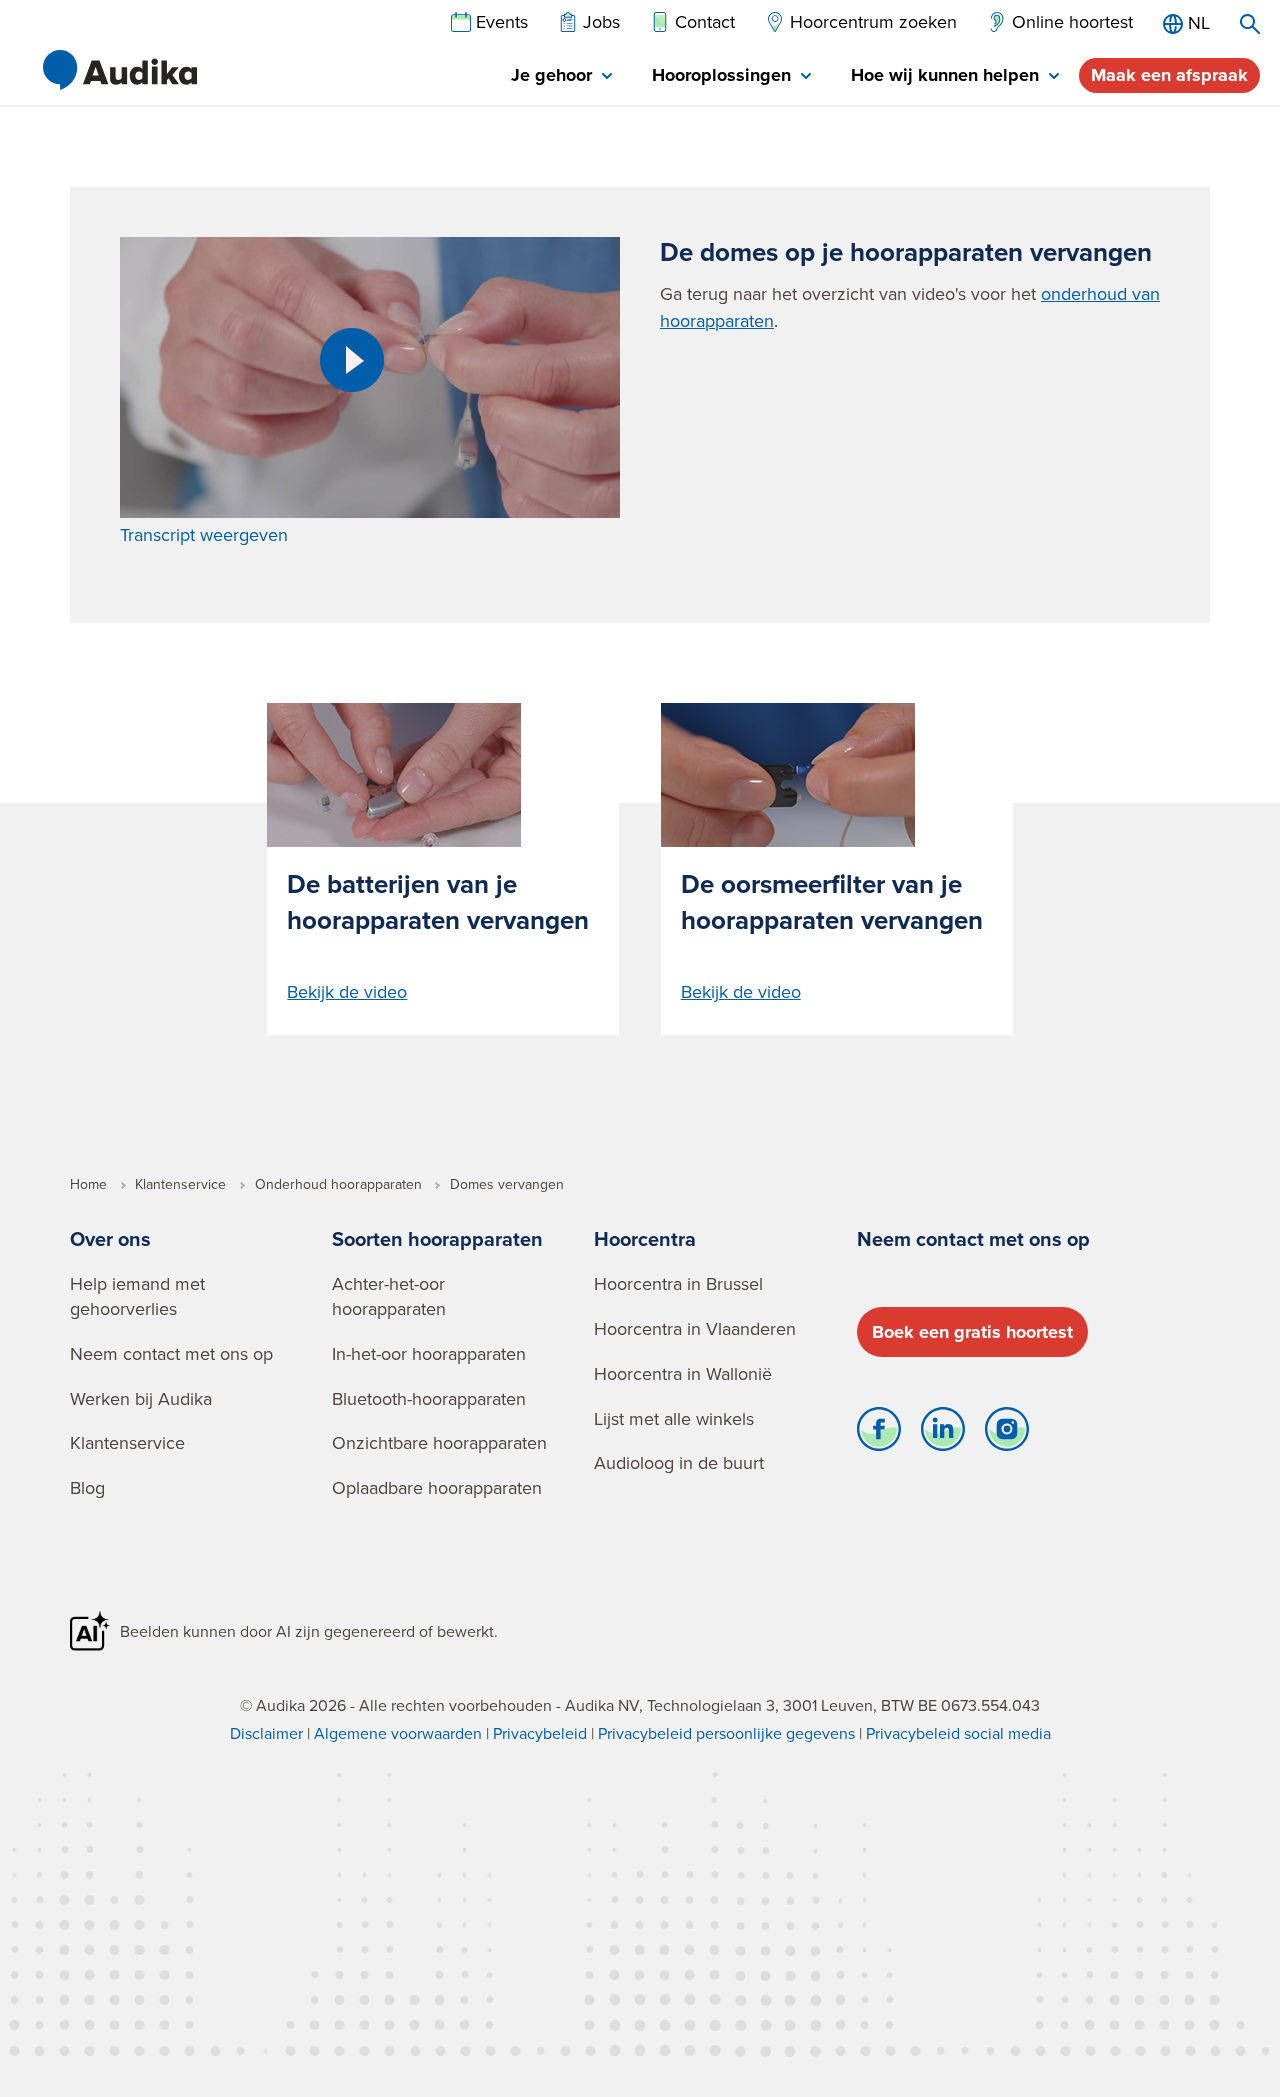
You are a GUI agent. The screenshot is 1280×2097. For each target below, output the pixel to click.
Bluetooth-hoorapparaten (429, 1398)
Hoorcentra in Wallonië (683, 1373)
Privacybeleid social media (958, 1733)
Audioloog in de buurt (679, 1462)
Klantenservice (127, 1442)
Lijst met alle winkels (674, 1418)
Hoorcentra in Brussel (678, 1283)
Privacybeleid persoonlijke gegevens (726, 1733)
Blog (87, 1487)
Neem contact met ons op (171, 1353)
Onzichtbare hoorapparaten (439, 1442)
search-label (1250, 24)
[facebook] (879, 1434)
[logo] (120, 70)
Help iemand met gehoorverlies (137, 1296)
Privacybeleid (540, 1733)
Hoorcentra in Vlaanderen (695, 1328)
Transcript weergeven (204, 534)
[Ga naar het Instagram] (1007, 1434)
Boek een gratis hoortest (972, 1332)
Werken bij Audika (141, 1398)
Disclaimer (266, 1733)
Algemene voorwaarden (398, 1733)
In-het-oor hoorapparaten (429, 1353)
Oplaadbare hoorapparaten (437, 1487)
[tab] (561, 76)
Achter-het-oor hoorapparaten (389, 1296)
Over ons (110, 1238)
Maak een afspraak (1169, 75)
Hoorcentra (645, 1238)
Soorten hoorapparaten (437, 1238)
